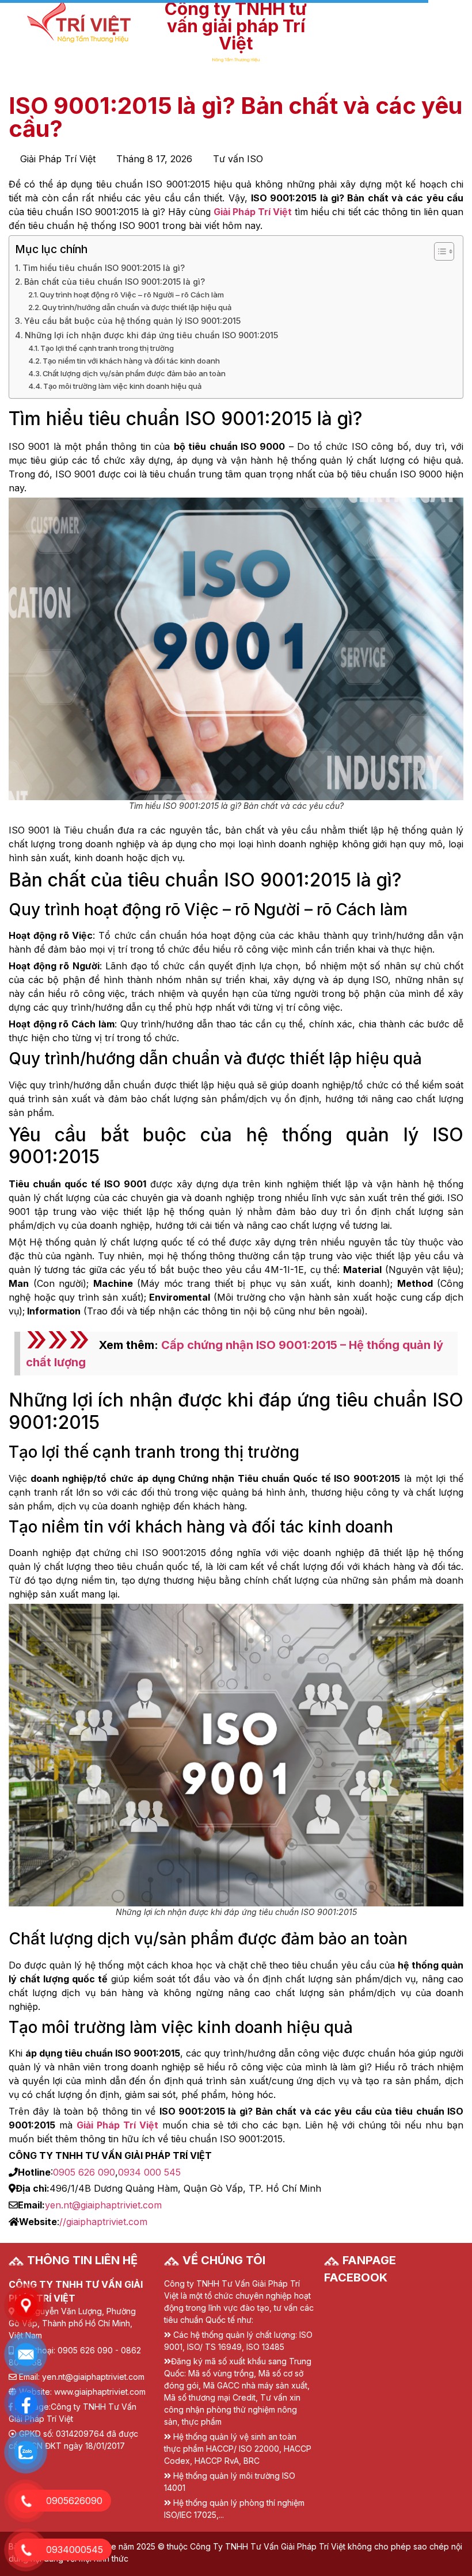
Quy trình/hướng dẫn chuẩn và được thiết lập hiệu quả (137, 307)
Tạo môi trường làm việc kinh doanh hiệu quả (122, 386)
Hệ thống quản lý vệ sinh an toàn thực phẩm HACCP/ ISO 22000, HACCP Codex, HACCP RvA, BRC (238, 2449)
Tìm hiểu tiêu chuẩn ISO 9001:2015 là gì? (104, 268)
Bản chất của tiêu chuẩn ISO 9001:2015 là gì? (115, 282)
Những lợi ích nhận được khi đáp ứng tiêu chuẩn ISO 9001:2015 (151, 335)
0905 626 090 (84, 2172)
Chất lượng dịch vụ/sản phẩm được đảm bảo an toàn (134, 373)
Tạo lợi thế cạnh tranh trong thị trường (107, 348)
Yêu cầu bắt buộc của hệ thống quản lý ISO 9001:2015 (132, 321)
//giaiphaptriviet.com (103, 2222)
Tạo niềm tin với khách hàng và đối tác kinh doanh (131, 361)
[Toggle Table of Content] (438, 251)
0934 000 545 (149, 2172)
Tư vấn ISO (238, 159)
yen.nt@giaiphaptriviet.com (103, 2205)
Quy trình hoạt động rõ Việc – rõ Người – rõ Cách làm (132, 295)
